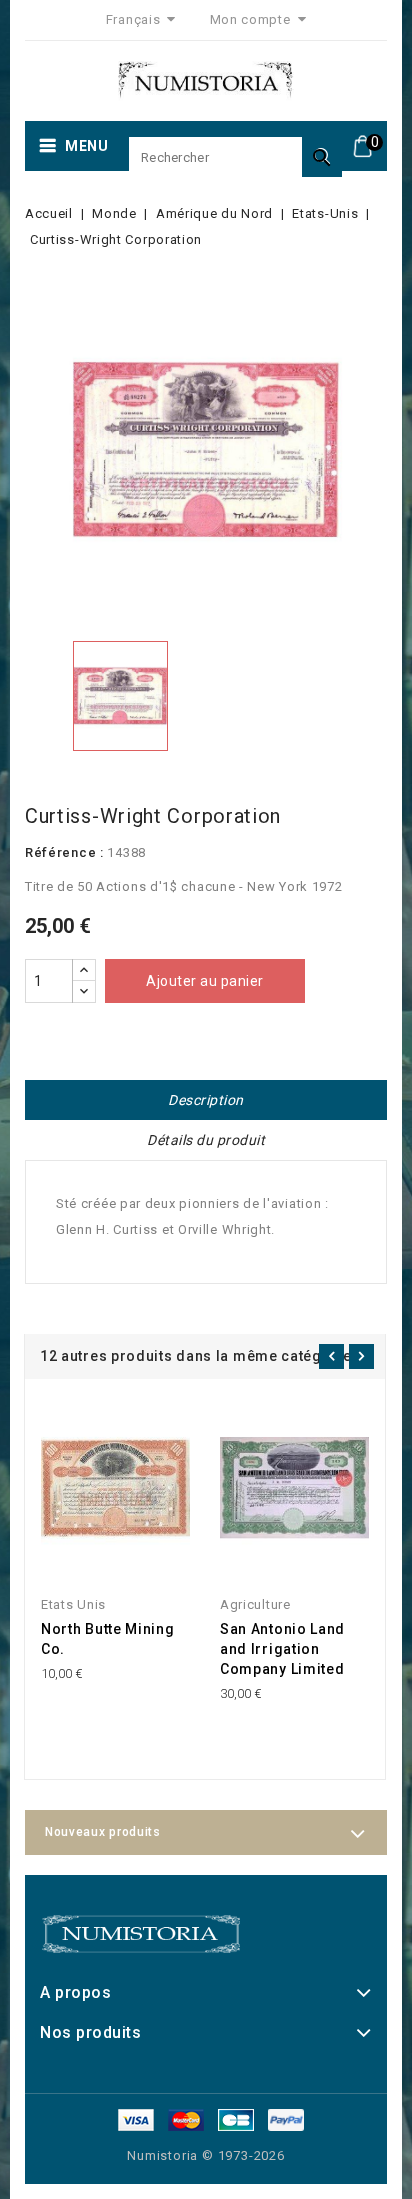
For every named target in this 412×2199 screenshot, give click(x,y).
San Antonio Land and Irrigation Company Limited (282, 1649)
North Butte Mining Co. (108, 1639)
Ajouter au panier (205, 981)
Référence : (64, 852)
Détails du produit (206, 1140)
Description (206, 1100)
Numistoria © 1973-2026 (206, 2155)
